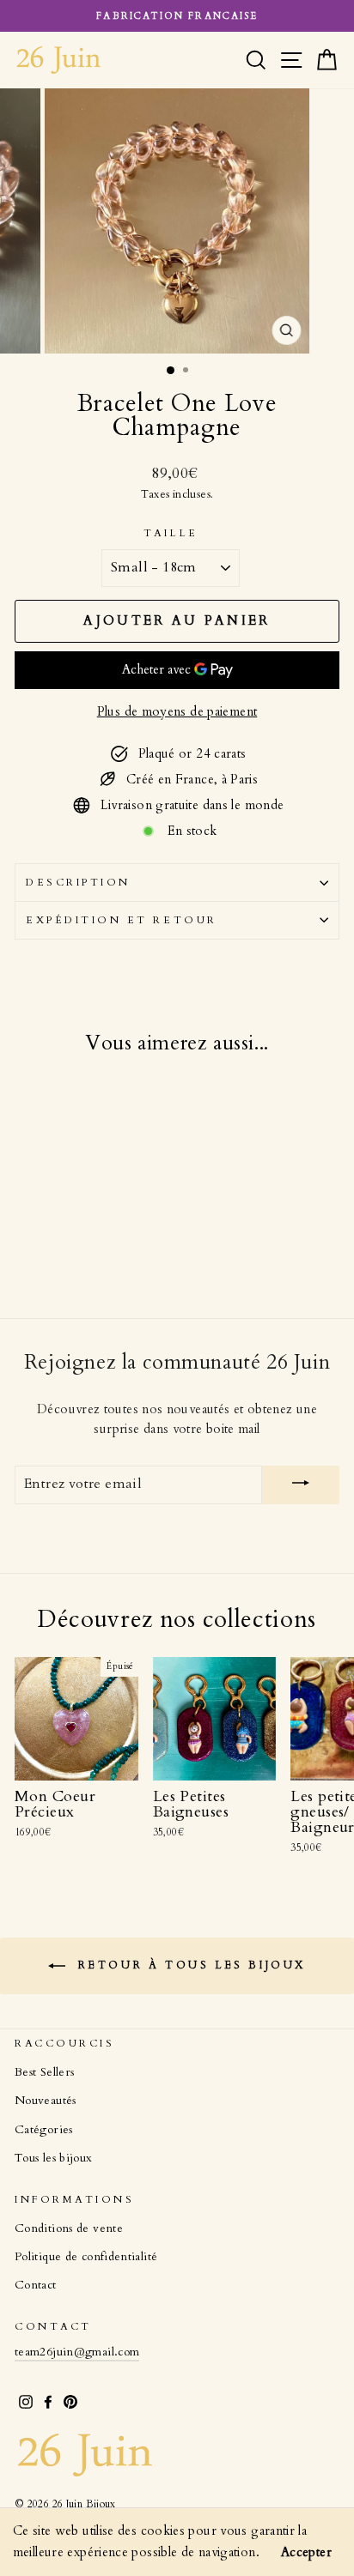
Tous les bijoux (54, 2158)
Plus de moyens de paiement (177, 711)
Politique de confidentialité (86, 2257)
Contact (36, 2285)
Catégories (44, 2130)
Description (78, 882)
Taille (171, 533)
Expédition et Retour (122, 920)
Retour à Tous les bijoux (189, 1965)
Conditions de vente (69, 2228)
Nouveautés (46, 2101)
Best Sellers (44, 2072)
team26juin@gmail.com (77, 2352)
